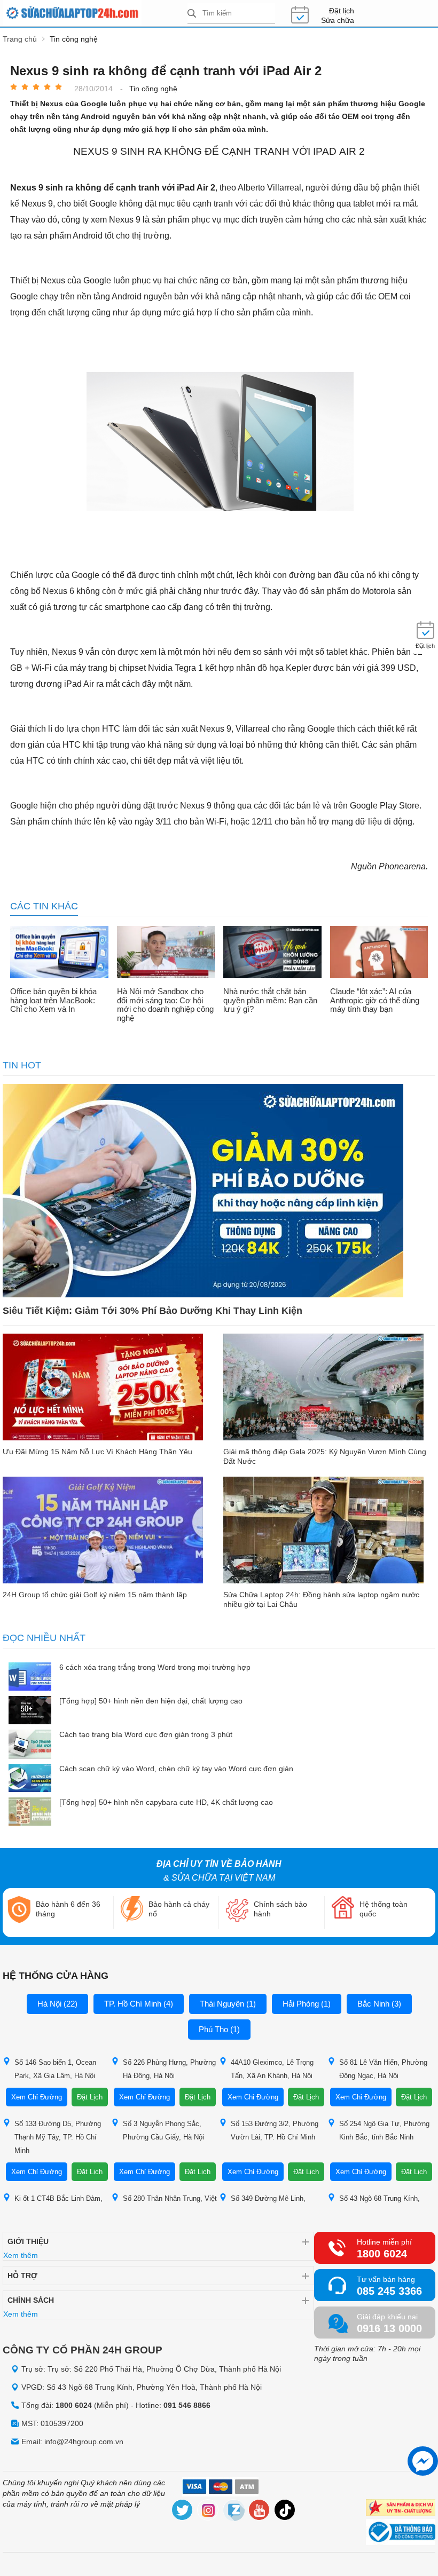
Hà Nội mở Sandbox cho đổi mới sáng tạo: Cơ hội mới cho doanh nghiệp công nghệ (165, 1005)
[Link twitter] (183, 2512)
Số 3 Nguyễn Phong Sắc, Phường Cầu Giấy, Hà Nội (163, 2130)
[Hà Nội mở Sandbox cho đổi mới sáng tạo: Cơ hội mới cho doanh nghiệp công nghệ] (166, 953)
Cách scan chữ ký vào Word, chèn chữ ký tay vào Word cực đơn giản (176, 1769)
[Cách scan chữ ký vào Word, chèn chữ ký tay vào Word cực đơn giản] (30, 1779)
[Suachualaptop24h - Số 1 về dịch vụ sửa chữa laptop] (95, 13)
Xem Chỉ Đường (37, 2097)
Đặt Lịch (90, 2097)
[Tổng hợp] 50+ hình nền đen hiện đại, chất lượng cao (151, 1701)
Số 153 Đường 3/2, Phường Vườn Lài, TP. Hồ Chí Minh (275, 2130)
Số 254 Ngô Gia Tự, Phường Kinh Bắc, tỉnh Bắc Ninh (384, 2130)
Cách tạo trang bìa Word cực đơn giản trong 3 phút (146, 1734)
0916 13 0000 (389, 2328)
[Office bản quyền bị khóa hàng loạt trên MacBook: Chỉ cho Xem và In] (59, 953)
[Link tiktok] (285, 2512)
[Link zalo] (234, 2512)
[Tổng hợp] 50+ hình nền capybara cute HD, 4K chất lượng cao (166, 1802)
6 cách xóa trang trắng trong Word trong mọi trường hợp (155, 1667)
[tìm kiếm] (192, 14)
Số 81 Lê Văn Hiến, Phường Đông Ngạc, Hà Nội (383, 2069)
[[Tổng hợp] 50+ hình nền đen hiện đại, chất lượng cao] (30, 1711)
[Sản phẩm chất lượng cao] (401, 2509)
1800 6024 (382, 2254)
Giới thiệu (28, 2241)
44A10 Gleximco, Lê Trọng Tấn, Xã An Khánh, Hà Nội (272, 2069)
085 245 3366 (389, 2291)
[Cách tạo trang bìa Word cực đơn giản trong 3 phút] (30, 1745)
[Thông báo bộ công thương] (401, 2533)
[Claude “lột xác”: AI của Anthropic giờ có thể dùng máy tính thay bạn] (379, 953)
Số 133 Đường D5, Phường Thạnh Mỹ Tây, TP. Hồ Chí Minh (58, 2137)
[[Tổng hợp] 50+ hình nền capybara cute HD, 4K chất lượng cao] (30, 1813)
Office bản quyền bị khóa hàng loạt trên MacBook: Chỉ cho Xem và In (53, 1000)
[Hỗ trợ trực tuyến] (423, 2461)
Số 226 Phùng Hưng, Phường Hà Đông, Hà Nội (169, 2069)
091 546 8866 (187, 2405)
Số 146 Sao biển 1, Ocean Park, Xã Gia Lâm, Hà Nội (55, 2069)
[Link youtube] (260, 2512)
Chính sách (31, 2300)
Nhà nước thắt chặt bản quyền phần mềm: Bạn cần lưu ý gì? (270, 1000)
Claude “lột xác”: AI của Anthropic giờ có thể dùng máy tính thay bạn (375, 1000)
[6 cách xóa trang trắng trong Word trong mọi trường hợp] (30, 1678)
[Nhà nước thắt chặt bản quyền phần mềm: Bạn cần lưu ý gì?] (272, 953)
